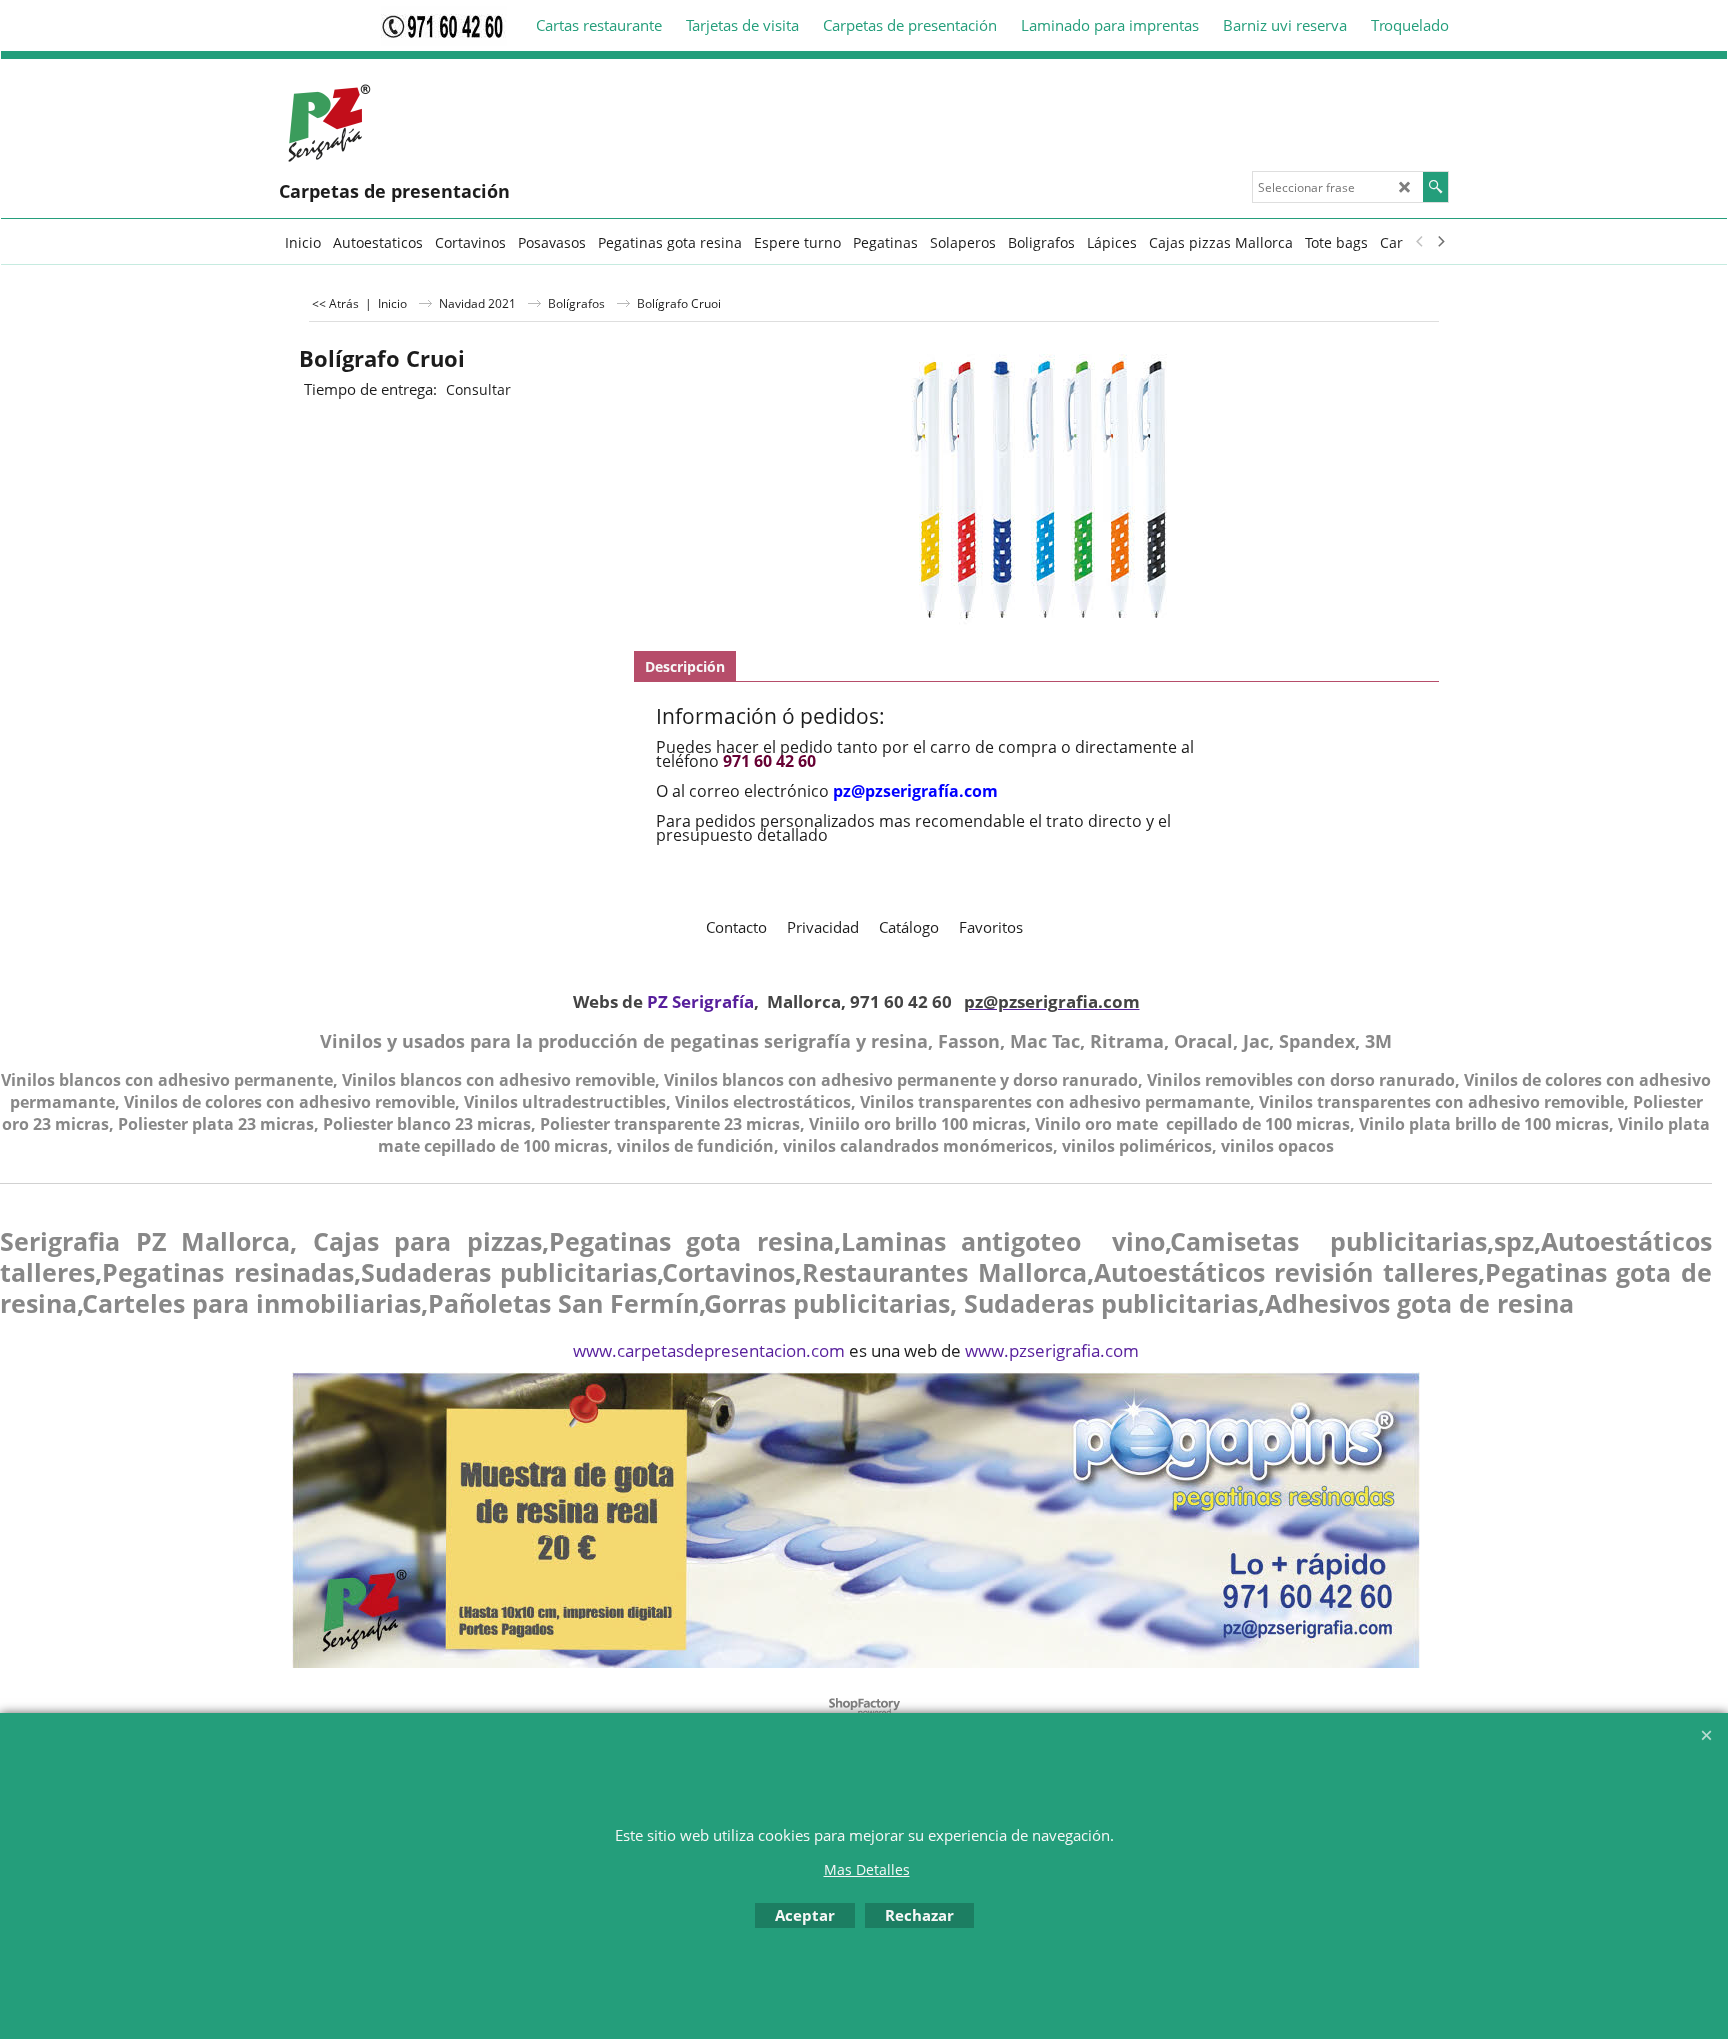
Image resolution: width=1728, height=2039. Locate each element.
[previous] (1420, 242)
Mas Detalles (867, 1869)
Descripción (685, 666)
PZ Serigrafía (700, 1001)
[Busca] (1435, 187)
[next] (1440, 242)
